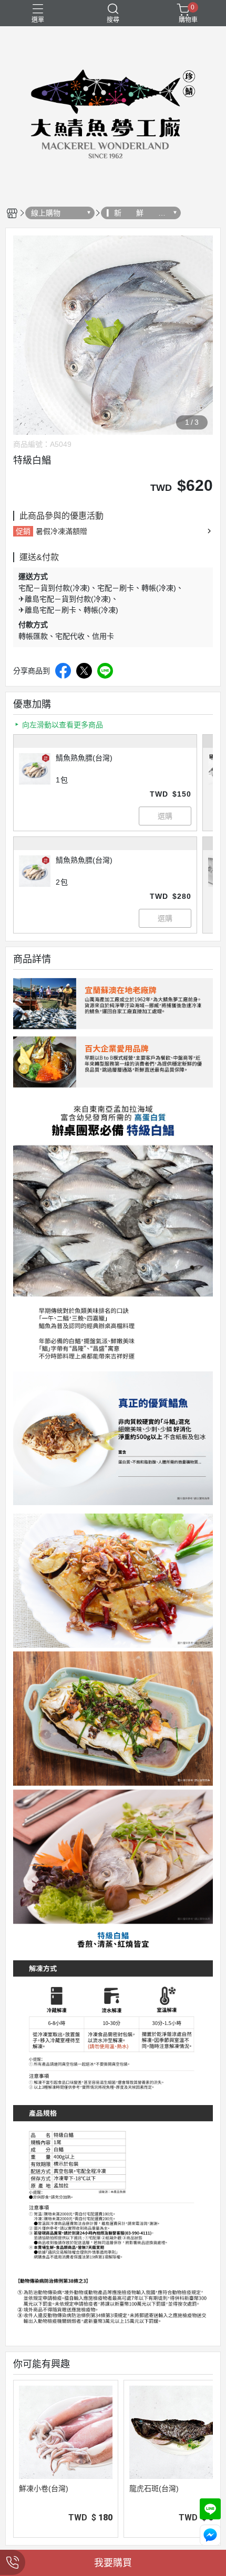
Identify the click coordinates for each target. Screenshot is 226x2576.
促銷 (23, 531)
